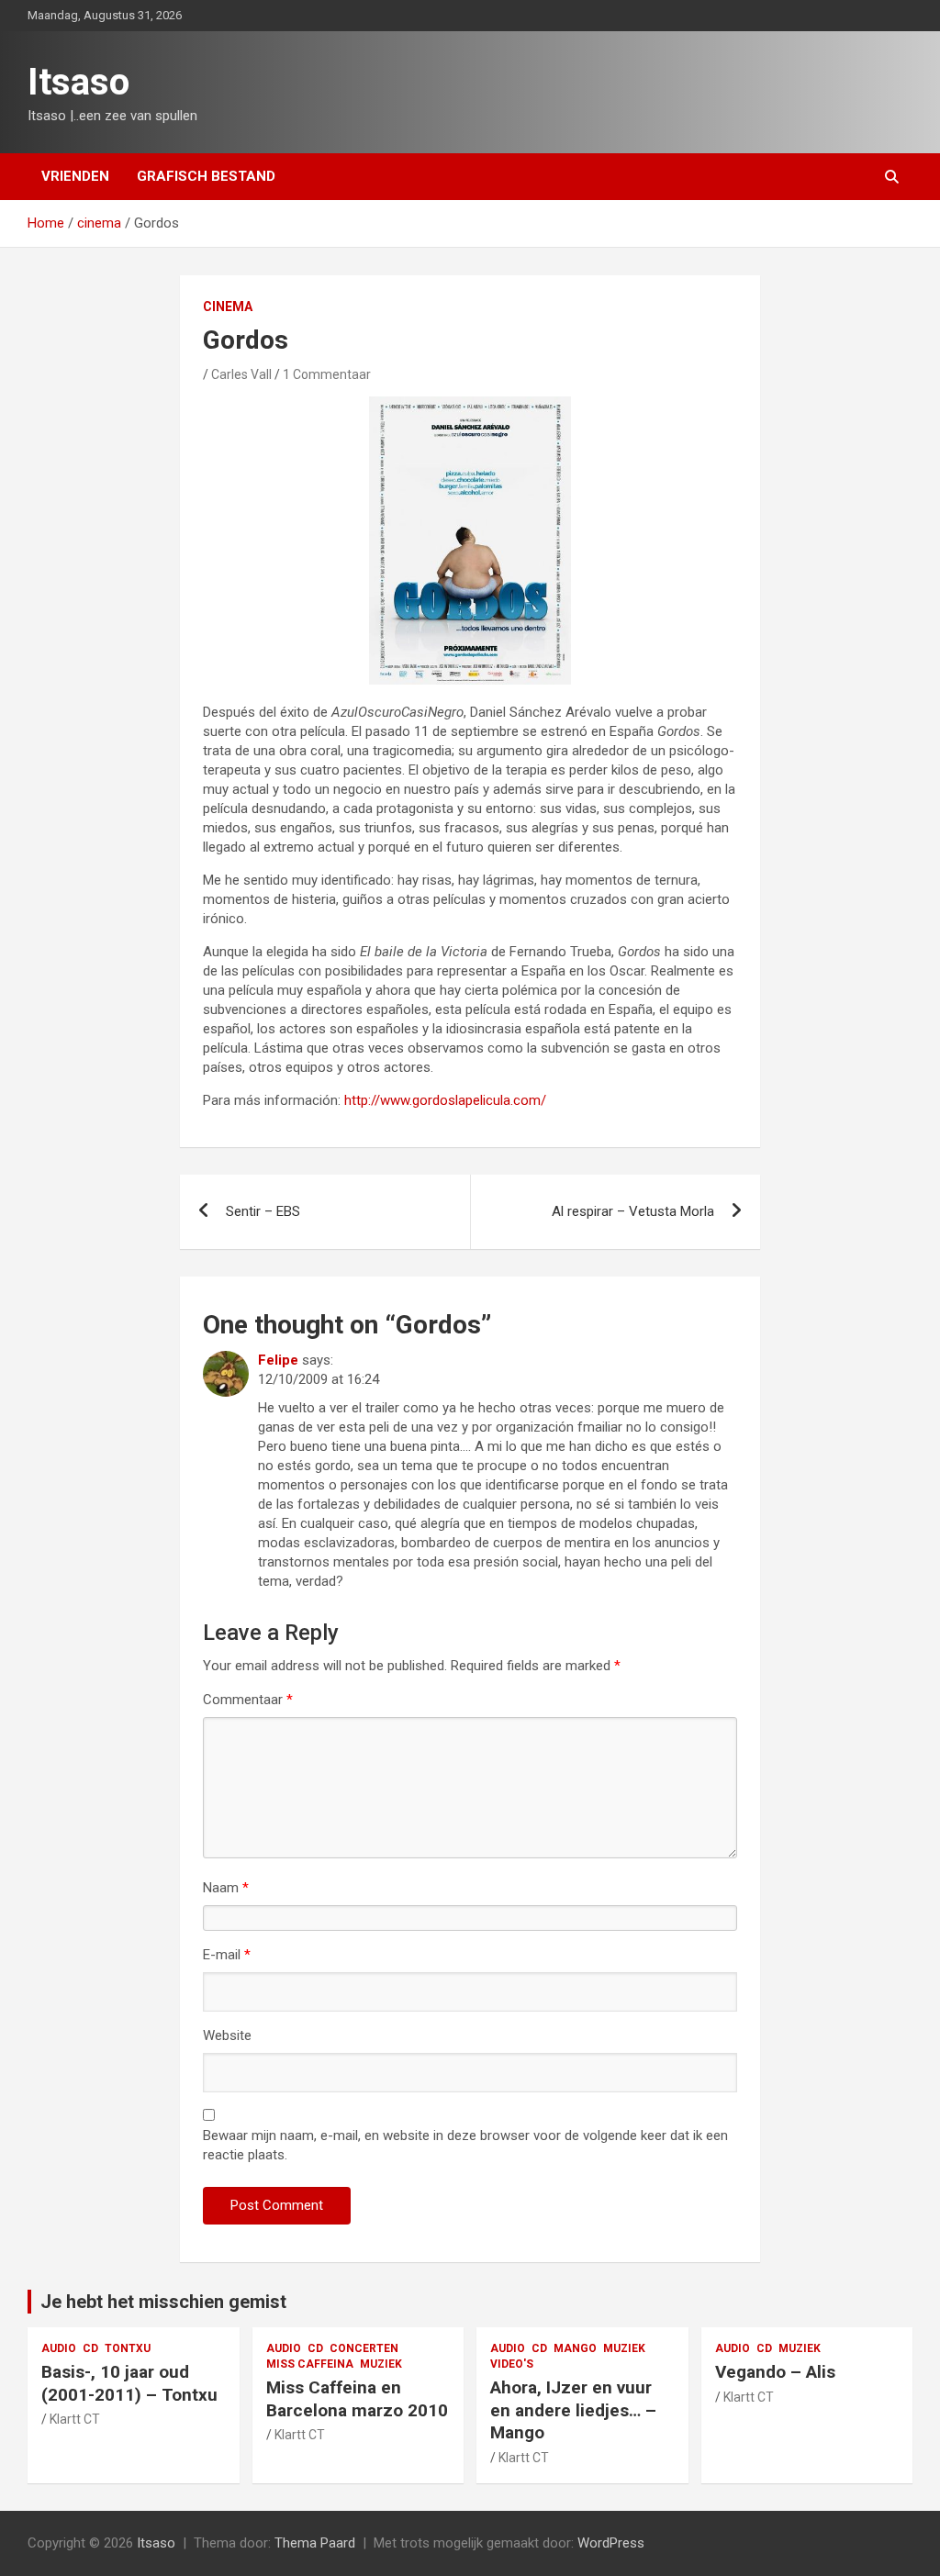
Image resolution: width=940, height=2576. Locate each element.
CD (90, 2348)
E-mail (227, 1955)
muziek (381, 2364)
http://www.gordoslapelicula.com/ (445, 1100)
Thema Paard (315, 2543)
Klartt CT (75, 2419)
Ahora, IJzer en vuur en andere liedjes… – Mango (573, 2410)
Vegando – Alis (775, 2372)
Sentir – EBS (263, 1211)
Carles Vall (241, 374)
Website (227, 2035)
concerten (364, 2348)
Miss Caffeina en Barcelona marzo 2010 (357, 2399)
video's (512, 2364)
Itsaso (78, 82)
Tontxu (128, 2348)
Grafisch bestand (206, 176)
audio (59, 2348)
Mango (575, 2348)
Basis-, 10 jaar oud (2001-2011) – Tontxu (129, 2383)
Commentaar (248, 1700)
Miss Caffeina (310, 2364)
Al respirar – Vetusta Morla (633, 1211)
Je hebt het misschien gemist (163, 2302)
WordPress (611, 2543)
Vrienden (75, 176)
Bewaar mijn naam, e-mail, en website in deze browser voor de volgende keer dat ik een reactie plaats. (465, 2145)
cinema (228, 307)
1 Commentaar (327, 374)
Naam (226, 1888)
